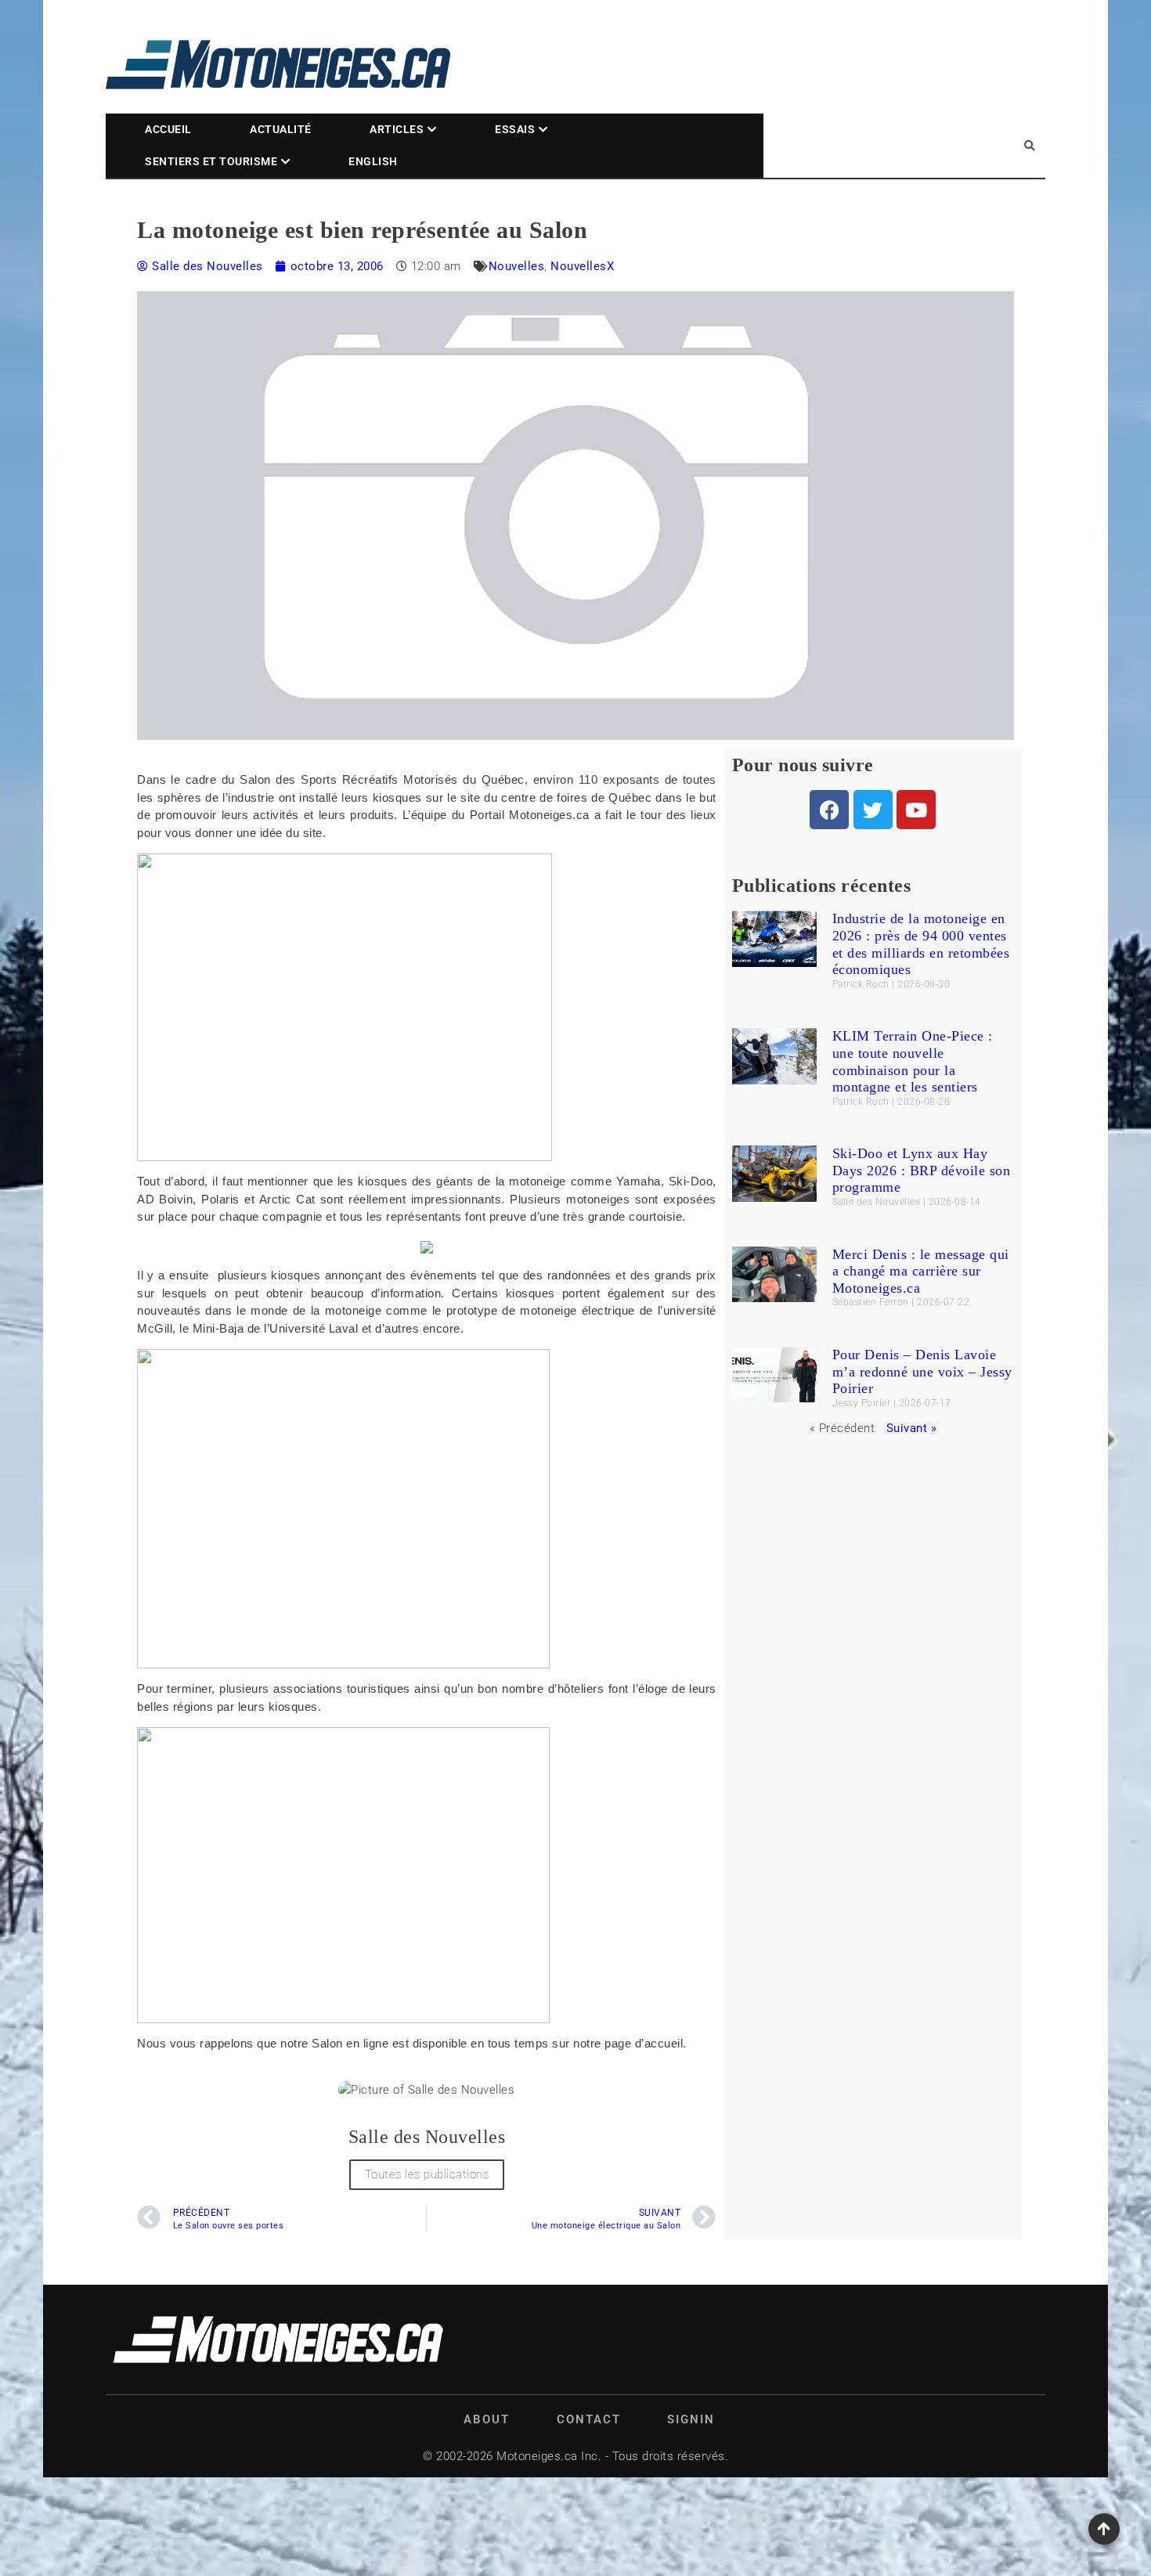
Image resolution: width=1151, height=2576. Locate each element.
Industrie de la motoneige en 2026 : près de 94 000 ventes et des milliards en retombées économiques (921, 944)
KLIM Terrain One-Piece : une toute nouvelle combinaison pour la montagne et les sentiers (913, 1061)
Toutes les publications (427, 2174)
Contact (589, 2419)
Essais (515, 129)
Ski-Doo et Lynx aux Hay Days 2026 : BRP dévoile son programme (922, 1170)
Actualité (281, 129)
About (487, 2419)
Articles (397, 129)
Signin (691, 2419)
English (373, 161)
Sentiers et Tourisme (211, 161)
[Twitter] (873, 810)
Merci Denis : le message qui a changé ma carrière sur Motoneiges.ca (921, 1271)
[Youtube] (916, 810)
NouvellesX (582, 266)
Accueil (168, 129)
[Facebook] (829, 810)
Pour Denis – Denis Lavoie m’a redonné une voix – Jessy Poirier (922, 1371)
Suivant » (912, 1428)
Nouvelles (517, 266)
